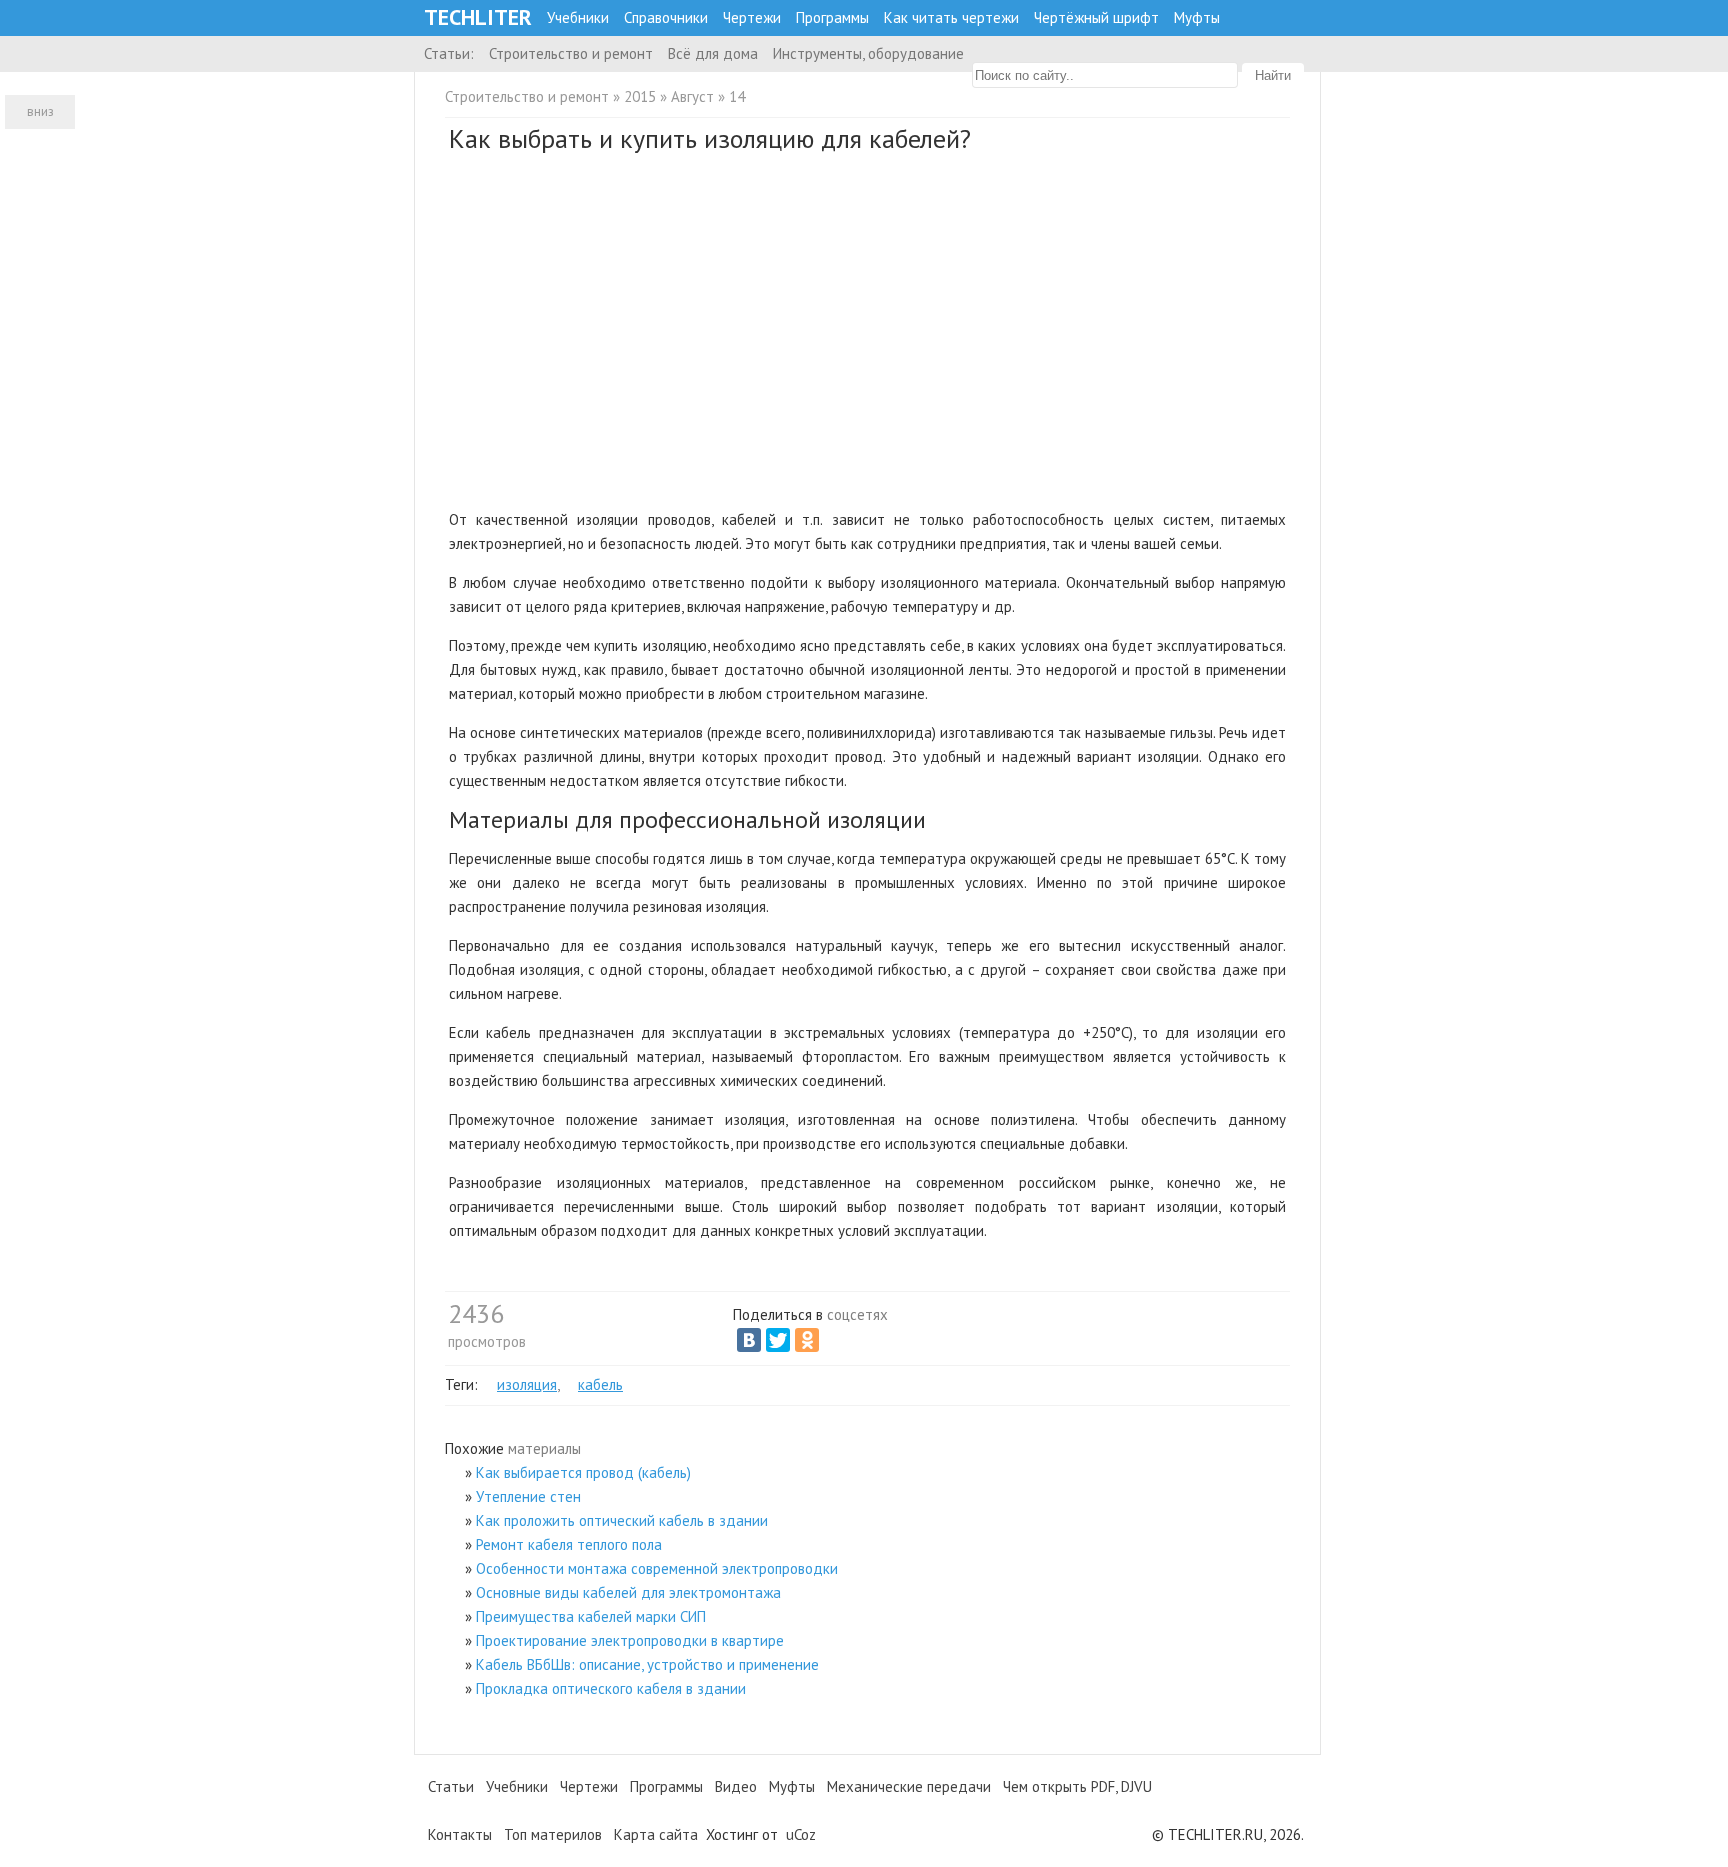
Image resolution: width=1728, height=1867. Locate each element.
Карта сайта (656, 1834)
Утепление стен (528, 1496)
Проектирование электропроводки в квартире (630, 1640)
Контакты (460, 1834)
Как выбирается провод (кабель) (583, 1472)
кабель (600, 1384)
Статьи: (449, 53)
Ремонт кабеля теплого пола (569, 1544)
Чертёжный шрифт (1096, 17)
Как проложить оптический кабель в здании (622, 1520)
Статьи (451, 1786)
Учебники (578, 17)
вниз (40, 111)
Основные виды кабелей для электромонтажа (628, 1592)
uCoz (801, 1834)
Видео (736, 1786)
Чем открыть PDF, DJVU (1077, 1786)
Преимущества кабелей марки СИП (591, 1616)
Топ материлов (553, 1834)
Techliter (478, 17)
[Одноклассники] (807, 1340)
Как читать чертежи (951, 17)
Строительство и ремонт (571, 53)
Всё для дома (713, 53)
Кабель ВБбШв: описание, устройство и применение (647, 1664)
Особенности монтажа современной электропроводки (657, 1568)
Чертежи (752, 17)
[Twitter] (778, 1340)
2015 (640, 96)
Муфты (1197, 17)
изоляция (527, 1384)
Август (692, 96)
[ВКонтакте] (749, 1340)
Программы (832, 17)
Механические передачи (909, 1786)
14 (737, 96)
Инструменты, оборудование (868, 53)
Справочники (666, 17)
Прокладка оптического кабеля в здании (611, 1688)
